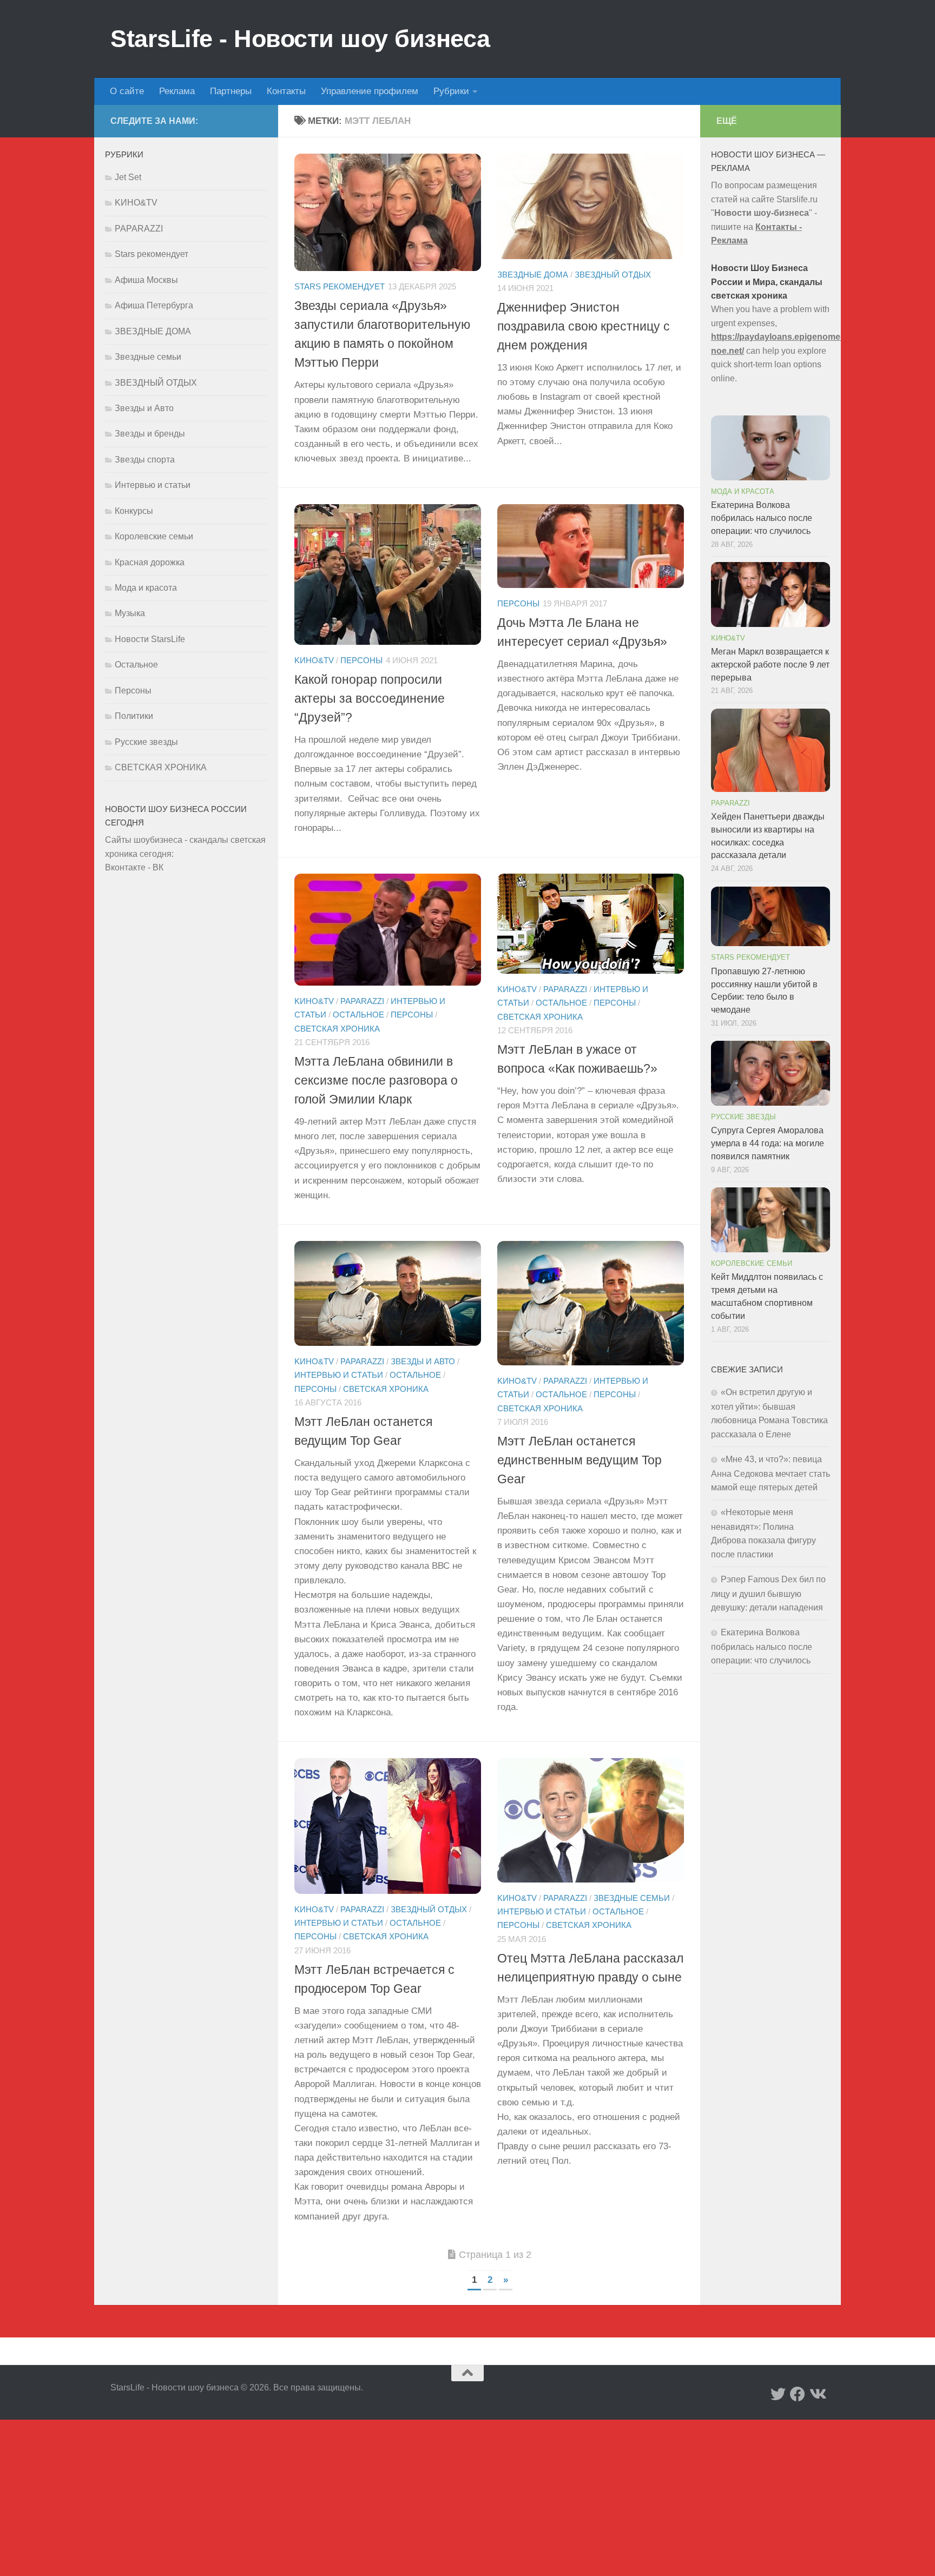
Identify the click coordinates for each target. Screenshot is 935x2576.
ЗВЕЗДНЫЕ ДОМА (533, 275)
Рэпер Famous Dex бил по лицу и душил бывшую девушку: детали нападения (768, 1593)
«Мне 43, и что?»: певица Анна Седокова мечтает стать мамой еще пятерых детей (771, 1473)
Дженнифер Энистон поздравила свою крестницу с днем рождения (584, 326)
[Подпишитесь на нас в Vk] (817, 2394)
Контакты (286, 91)
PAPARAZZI (362, 1001)
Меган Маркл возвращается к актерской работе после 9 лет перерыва (770, 665)
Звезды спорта (145, 460)
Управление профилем (370, 91)
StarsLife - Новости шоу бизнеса (300, 39)
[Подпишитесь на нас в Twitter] (778, 2394)
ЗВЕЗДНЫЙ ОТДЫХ (613, 275)
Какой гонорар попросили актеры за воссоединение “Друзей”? (370, 698)
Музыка (130, 613)
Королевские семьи (154, 536)
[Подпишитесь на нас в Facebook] (798, 2394)
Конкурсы (134, 511)
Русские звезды (146, 742)
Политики (134, 716)
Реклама (177, 91)
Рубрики (451, 91)
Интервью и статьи (339, 1375)
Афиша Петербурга (154, 305)
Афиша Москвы (146, 280)
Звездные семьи (632, 1898)
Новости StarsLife (150, 639)
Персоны (361, 660)
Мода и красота (146, 588)
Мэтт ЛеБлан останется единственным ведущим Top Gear (580, 1460)
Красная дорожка (150, 562)
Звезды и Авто (423, 1362)
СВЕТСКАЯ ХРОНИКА (337, 1028)
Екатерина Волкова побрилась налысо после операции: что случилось (762, 518)
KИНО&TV (314, 660)
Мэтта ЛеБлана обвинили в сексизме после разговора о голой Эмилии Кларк (376, 1080)
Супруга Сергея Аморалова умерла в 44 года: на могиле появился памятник (768, 1143)
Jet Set (128, 177)
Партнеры (231, 91)
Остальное (358, 1015)
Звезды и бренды (150, 434)
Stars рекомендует (340, 287)
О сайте (127, 91)
